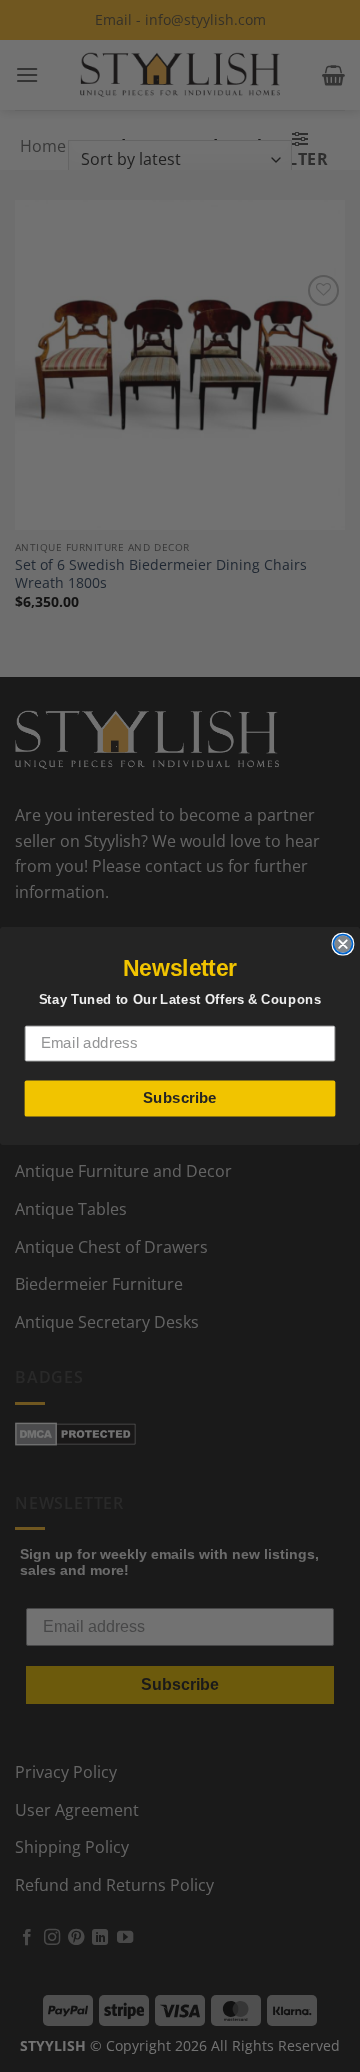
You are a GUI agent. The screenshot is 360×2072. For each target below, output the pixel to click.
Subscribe (180, 1098)
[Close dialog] (342, 944)
